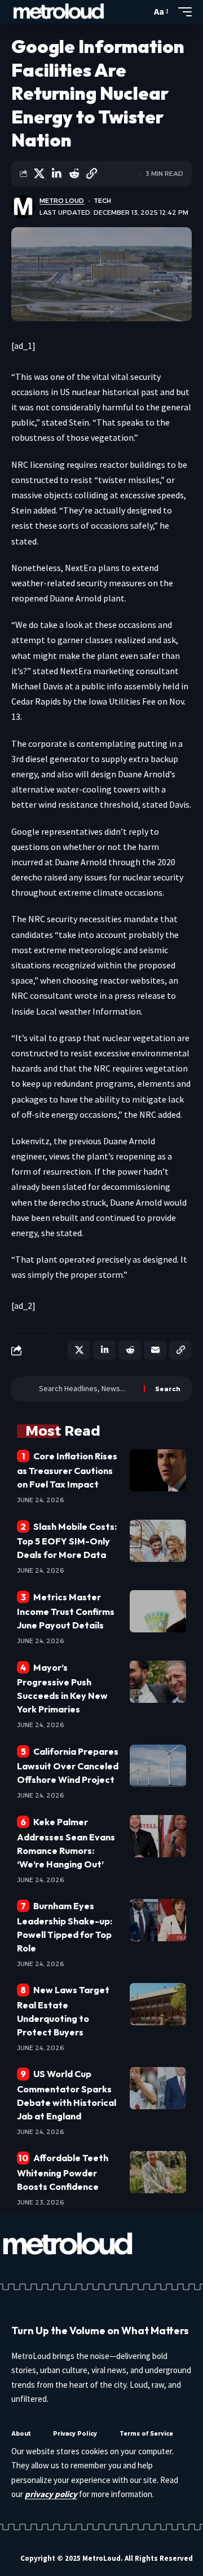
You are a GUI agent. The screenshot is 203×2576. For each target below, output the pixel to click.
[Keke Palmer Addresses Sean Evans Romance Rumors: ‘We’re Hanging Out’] (158, 1836)
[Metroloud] (59, 12)
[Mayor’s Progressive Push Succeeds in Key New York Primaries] (158, 1682)
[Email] (155, 1350)
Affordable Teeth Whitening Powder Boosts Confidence (63, 2172)
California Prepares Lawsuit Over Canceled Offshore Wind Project (68, 1765)
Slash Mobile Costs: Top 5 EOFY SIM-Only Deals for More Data (67, 1541)
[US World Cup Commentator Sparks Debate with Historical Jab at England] (158, 2088)
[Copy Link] (91, 174)
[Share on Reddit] (74, 174)
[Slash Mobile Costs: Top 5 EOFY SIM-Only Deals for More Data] (158, 1541)
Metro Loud (62, 201)
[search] (140, 12)
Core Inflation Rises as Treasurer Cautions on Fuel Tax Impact (67, 1470)
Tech (102, 201)
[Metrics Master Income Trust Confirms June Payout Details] (158, 1611)
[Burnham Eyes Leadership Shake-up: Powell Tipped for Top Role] (158, 1920)
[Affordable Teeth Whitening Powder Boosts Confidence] (158, 2172)
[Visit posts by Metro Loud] (23, 207)
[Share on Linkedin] (56, 174)
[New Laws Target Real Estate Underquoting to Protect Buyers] (158, 2004)
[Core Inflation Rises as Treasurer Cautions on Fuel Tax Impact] (158, 1470)
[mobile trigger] (182, 12)
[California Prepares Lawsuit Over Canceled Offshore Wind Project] (158, 1766)
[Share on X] (39, 174)
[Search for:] (87, 1389)
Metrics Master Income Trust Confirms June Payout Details (66, 1611)
